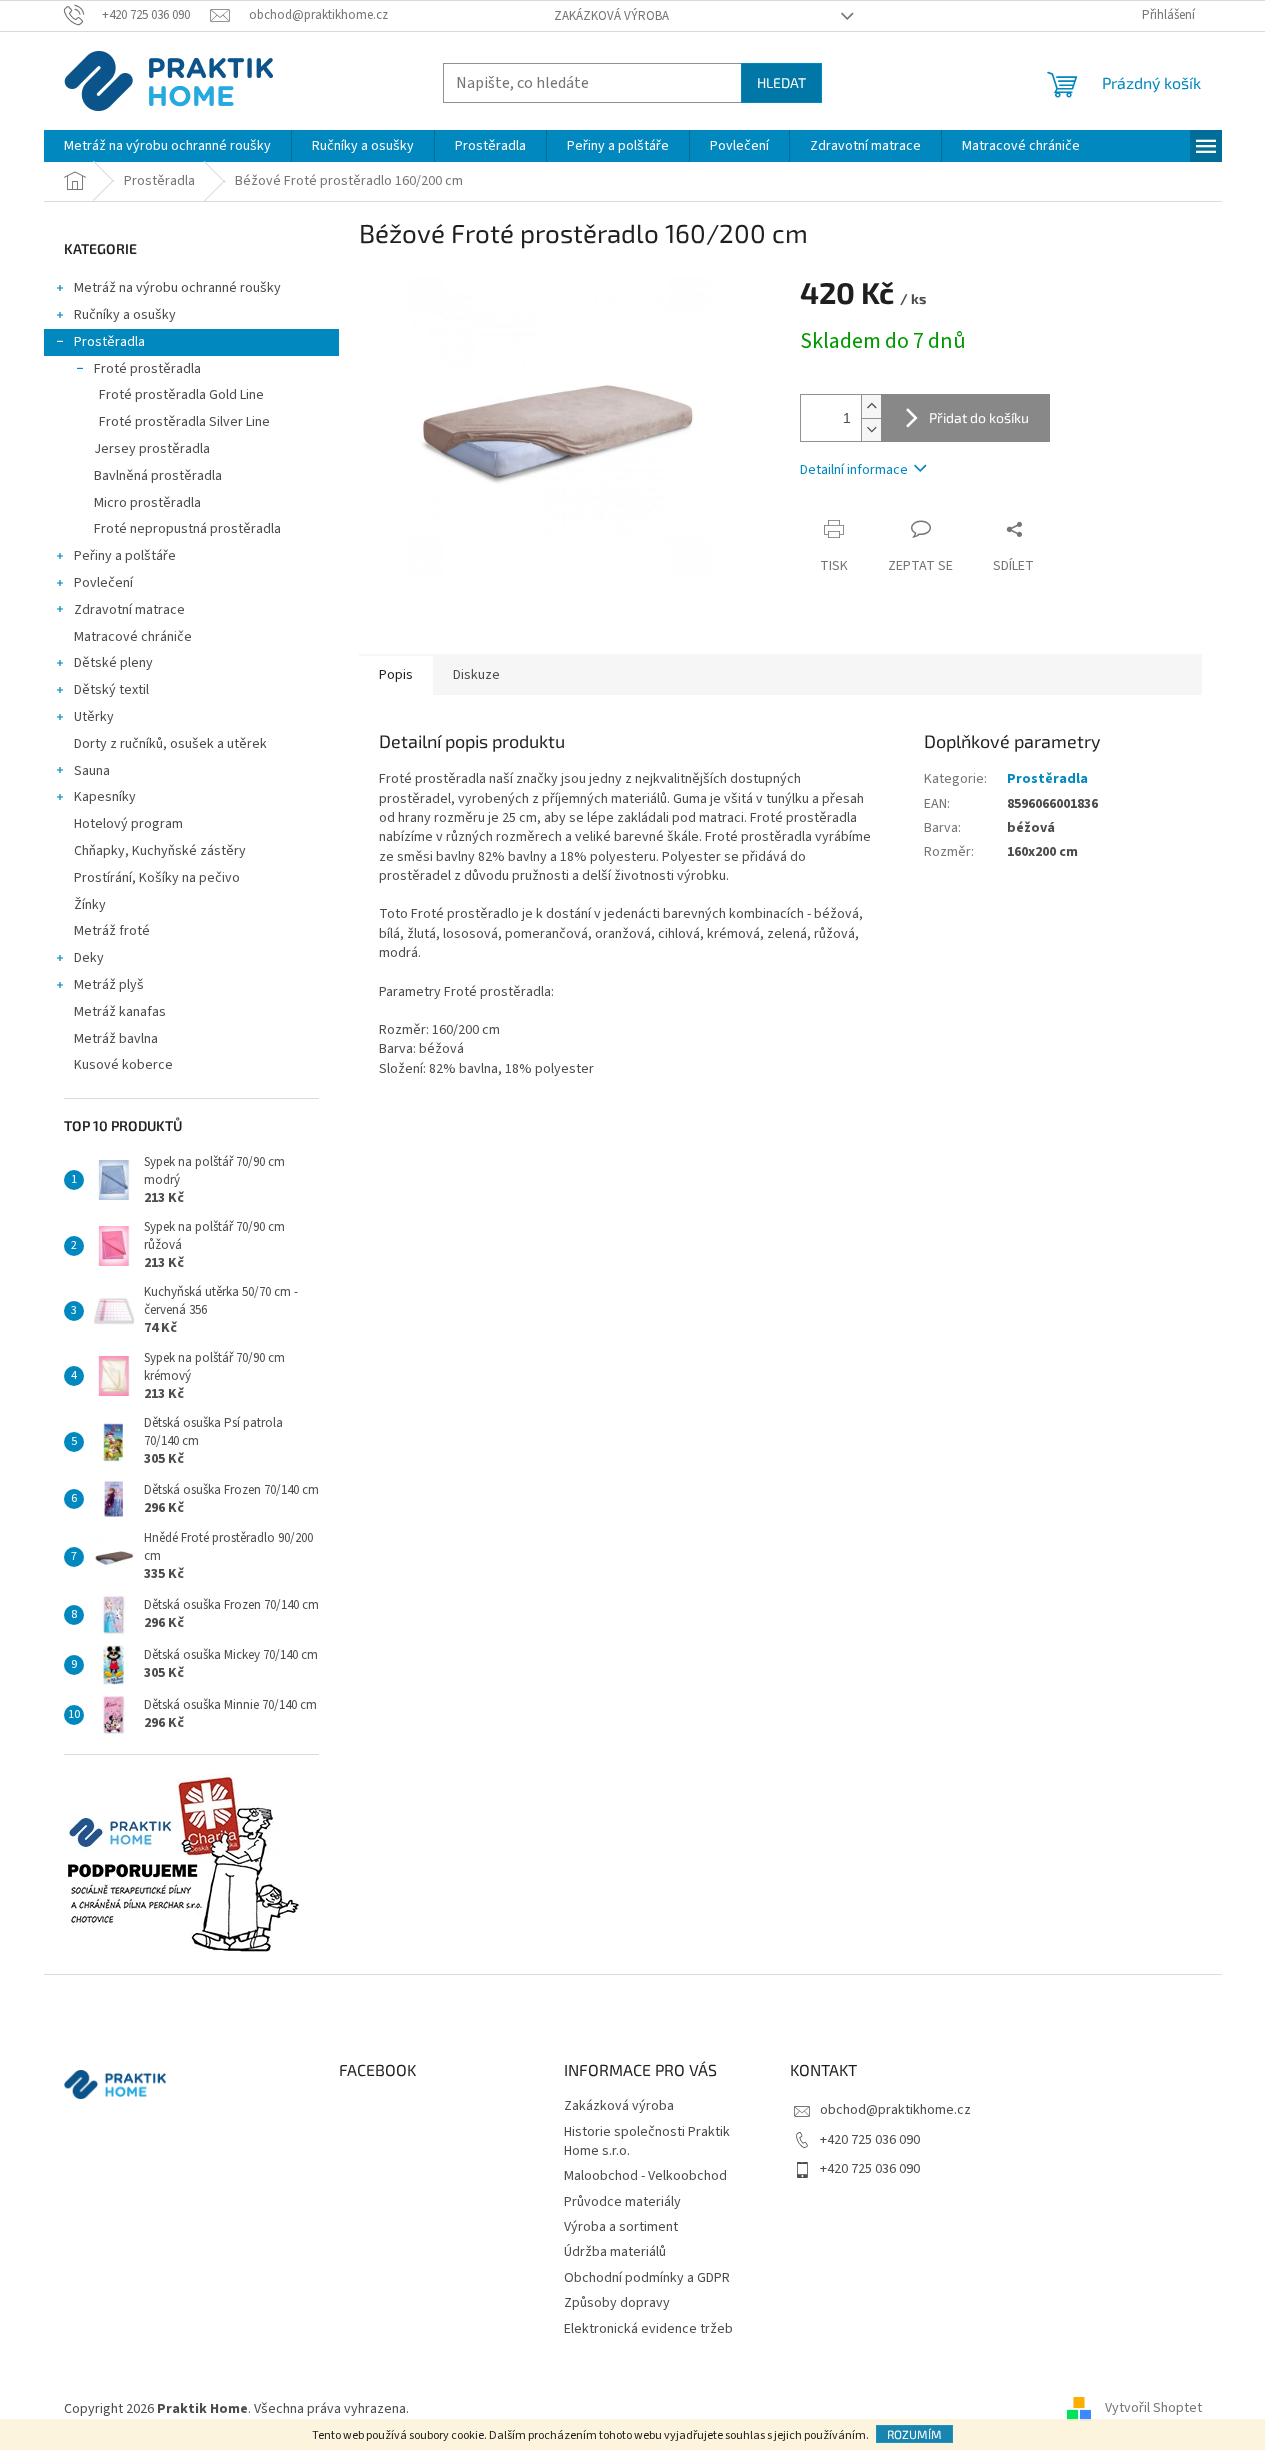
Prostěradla (109, 342)
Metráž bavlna (117, 1039)
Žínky (90, 905)
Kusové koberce (123, 1065)
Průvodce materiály (622, 2202)
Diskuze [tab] (476, 675)
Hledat (781, 82)
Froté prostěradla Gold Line (181, 395)
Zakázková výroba (611, 16)
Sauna (92, 771)
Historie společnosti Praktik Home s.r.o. (647, 2141)
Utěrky (94, 717)
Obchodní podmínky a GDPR (647, 2278)
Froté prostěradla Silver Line (184, 422)
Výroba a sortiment (621, 2227)
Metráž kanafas (120, 1012)
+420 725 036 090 (870, 2140)
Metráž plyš (109, 985)
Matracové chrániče (133, 637)
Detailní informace (854, 470)
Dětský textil (111, 690)
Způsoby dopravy (617, 2303)
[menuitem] (167, 146)
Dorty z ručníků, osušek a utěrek (170, 744)
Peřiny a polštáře (125, 556)
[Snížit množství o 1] (871, 429)
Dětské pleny (113, 663)
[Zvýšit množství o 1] (871, 406)
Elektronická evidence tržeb (648, 2329)
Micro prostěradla (147, 503)
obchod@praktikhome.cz (895, 2110)
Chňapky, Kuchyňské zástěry (160, 851)
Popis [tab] (396, 675)
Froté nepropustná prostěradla (187, 529)
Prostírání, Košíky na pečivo (157, 878)
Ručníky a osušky (125, 315)
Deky (89, 958)
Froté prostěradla (147, 369)
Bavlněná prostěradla (158, 476)
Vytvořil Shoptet (1153, 2409)
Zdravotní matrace (129, 610)
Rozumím (914, 2434)
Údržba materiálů (615, 2252)
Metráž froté (112, 931)
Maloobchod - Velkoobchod (645, 2176)
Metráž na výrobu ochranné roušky (177, 288)
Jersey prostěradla (152, 449)
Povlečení (103, 583)
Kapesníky (105, 797)
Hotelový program (128, 824)
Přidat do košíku (979, 417)
